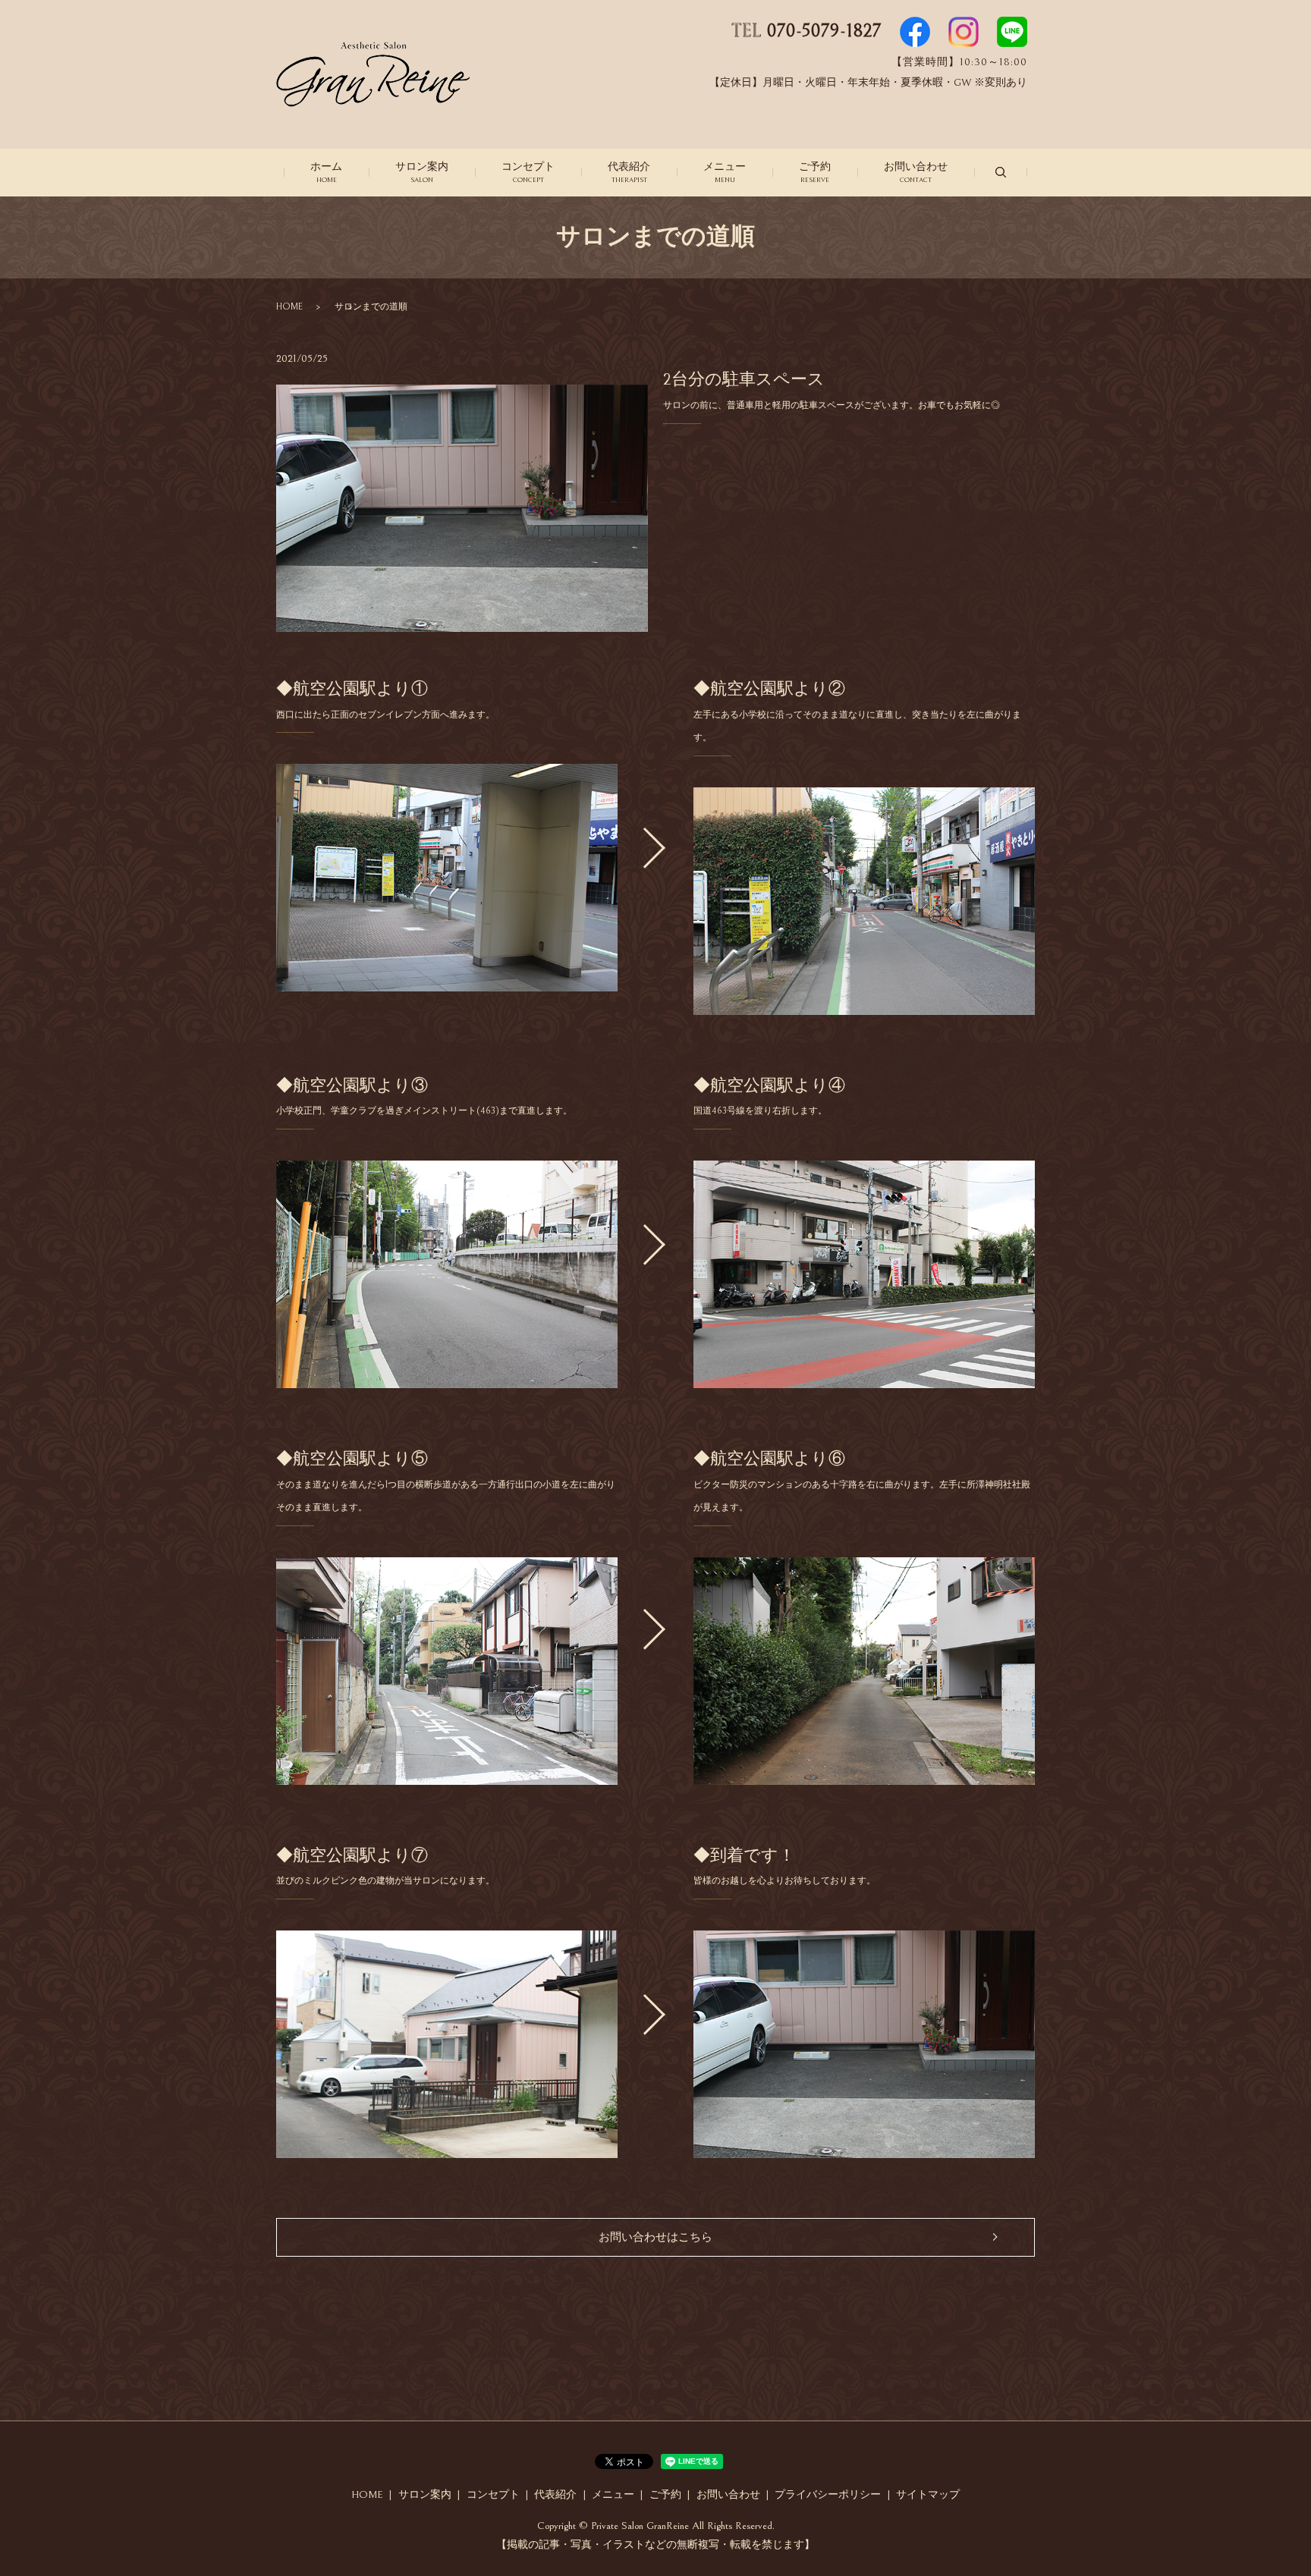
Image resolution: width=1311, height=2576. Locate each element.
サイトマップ (928, 2495)
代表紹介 (629, 172)
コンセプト (528, 172)
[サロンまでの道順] (864, 901)
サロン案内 (422, 172)
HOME (289, 307)
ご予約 (815, 172)
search (1001, 172)
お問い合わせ (916, 172)
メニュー (725, 172)
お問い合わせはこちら (655, 2237)
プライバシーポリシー (828, 2495)
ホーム (326, 172)
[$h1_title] (447, 878)
